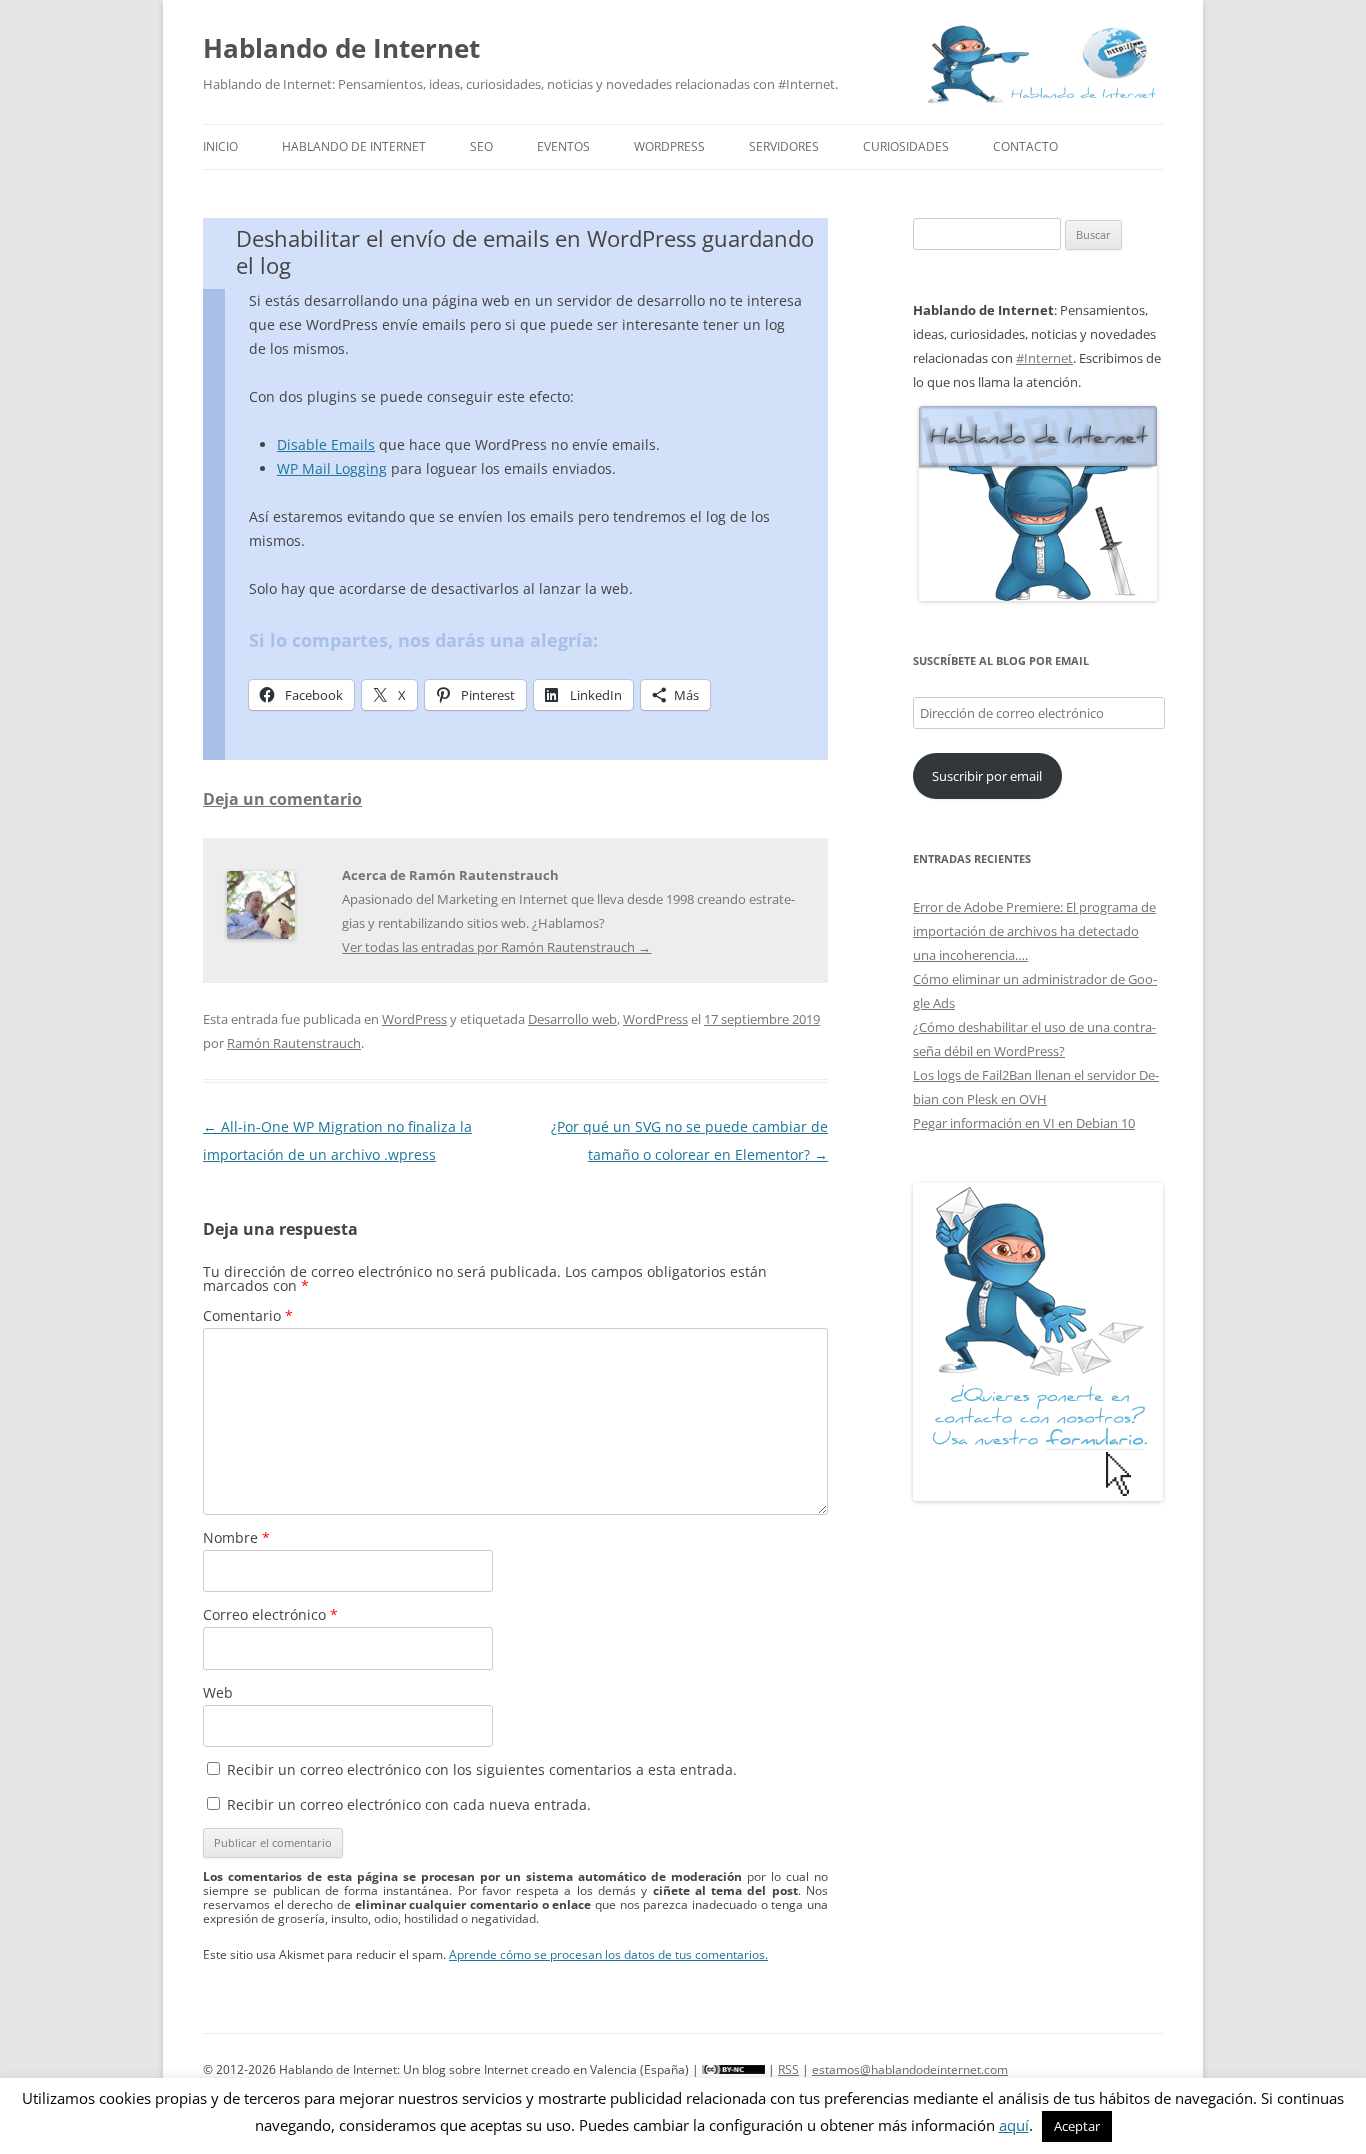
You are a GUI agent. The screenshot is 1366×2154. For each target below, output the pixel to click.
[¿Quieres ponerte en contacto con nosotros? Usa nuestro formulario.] (1038, 1342)
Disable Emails (326, 444)
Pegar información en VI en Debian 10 (1024, 1123)
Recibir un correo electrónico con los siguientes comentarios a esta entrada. (482, 1769)
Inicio (220, 146)
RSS (788, 2069)
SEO (481, 146)
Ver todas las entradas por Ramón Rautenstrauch (496, 947)
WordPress (669, 146)
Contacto (1025, 146)
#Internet (1044, 358)
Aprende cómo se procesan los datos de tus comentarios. (608, 1954)
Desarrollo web (572, 1019)
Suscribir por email (987, 776)
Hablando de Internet (341, 48)
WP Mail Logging (332, 468)
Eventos (563, 146)
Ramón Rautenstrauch (294, 1043)
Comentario (248, 1315)
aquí (1014, 2125)
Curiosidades (906, 146)
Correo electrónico (270, 1614)
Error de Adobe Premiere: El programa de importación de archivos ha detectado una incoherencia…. (1034, 931)
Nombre (236, 1537)
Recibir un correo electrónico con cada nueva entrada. (409, 1804)
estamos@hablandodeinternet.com (910, 2069)
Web (218, 1692)
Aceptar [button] (1077, 2126)
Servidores (784, 146)
